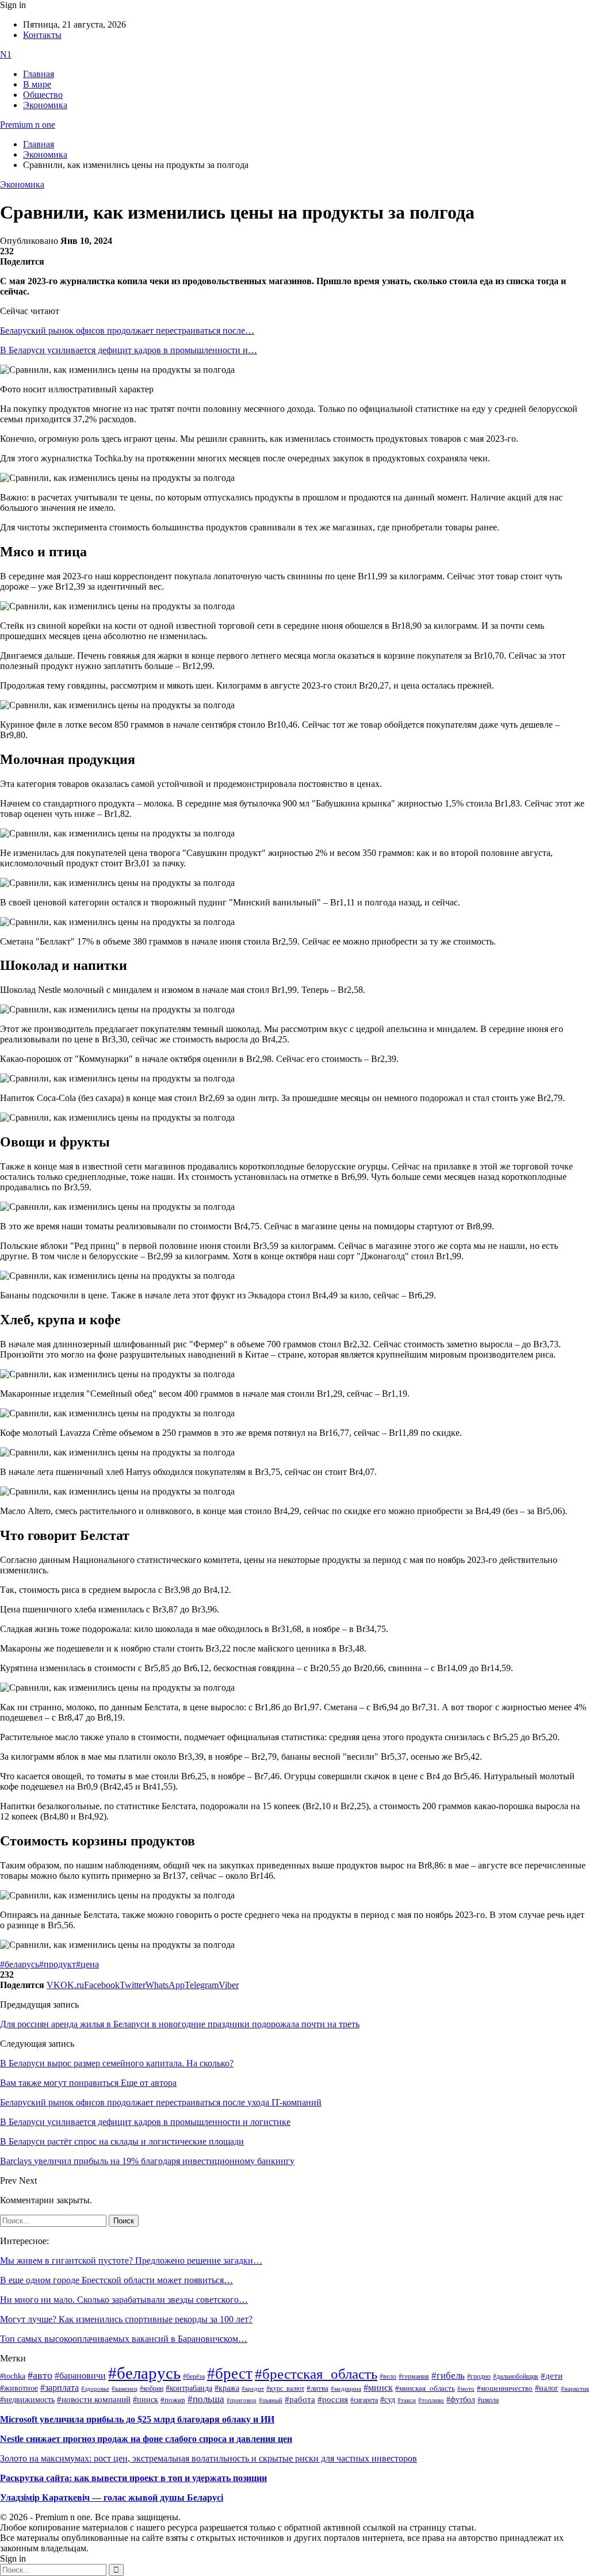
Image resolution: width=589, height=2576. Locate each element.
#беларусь (20, 1964)
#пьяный (271, 2400)
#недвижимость (27, 2400)
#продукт (58, 1964)
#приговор (242, 2400)
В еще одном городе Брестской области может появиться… (116, 2280)
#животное (19, 2388)
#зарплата (60, 2388)
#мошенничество (505, 2388)
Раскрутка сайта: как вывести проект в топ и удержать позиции (133, 2478)
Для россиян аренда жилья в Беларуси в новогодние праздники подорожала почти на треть (180, 2024)
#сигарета (364, 2400)
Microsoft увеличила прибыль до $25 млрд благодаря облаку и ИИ (137, 2419)
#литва (318, 2388)
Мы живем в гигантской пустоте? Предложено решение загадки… (131, 2260)
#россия (333, 2399)
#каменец (125, 2388)
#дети (552, 2376)
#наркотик (575, 2389)
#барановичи (80, 2376)
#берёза (194, 2376)
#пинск (146, 2400)
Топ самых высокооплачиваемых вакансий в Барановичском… (124, 2339)
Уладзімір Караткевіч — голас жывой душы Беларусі (112, 2497)
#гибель (448, 2376)
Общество (43, 95)
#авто (40, 2375)
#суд (388, 2400)
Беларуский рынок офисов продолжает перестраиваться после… (127, 330)
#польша (206, 2399)
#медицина (346, 2388)
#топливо (431, 2400)
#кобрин (152, 2388)
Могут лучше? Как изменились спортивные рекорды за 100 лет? (126, 2319)
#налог (547, 2388)
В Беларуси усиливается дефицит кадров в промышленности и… (129, 350)
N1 (6, 54)
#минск (378, 2388)
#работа (300, 2399)
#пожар (173, 2400)
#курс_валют (285, 2388)
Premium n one (28, 125)
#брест (230, 2374)
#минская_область (425, 2388)
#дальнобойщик (516, 2376)
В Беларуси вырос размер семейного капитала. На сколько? (117, 2063)
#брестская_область (316, 2374)
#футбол (461, 2399)
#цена (87, 1964)
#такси (407, 2400)
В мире (37, 84)
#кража (227, 2388)
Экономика (45, 105)
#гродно (479, 2376)
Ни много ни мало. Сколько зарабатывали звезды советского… (124, 2300)
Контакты (42, 35)
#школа (488, 2400)
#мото (466, 2388)
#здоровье (95, 2388)
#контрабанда (189, 2388)
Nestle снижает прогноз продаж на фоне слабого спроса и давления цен (146, 2439)
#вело (388, 2376)
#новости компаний (94, 2399)
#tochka (13, 2376)
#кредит (253, 2388)
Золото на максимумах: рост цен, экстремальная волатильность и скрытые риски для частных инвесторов (209, 2458)
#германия (414, 2377)
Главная (39, 74)
